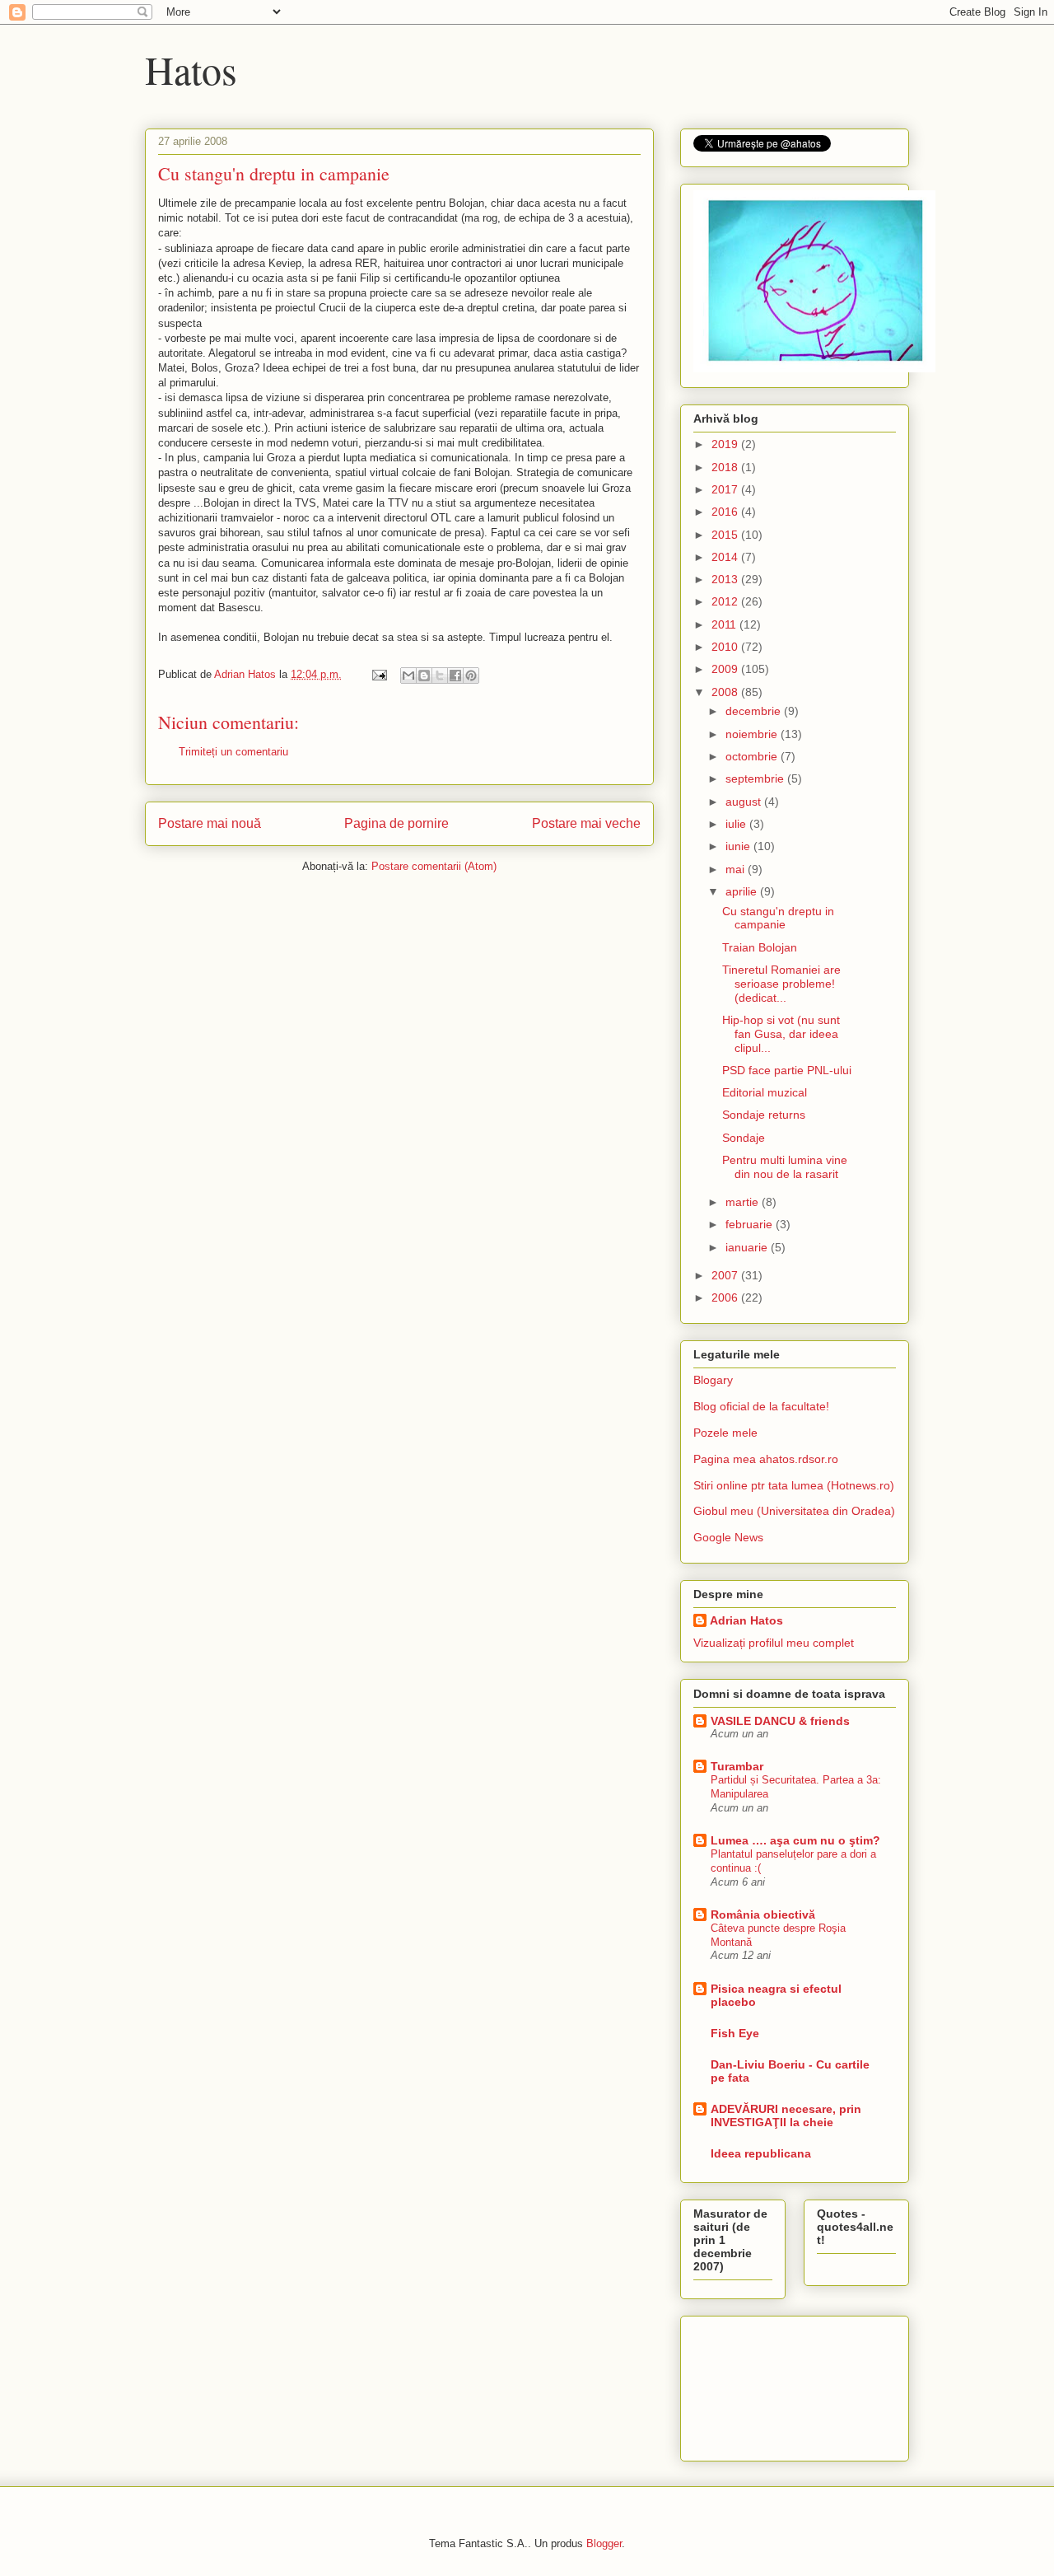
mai (737, 869)
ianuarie (748, 1247)
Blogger (604, 2543)
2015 (726, 535)
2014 (726, 557)
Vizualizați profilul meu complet (774, 1643)
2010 (726, 647)
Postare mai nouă (210, 823)
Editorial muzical (765, 1092)
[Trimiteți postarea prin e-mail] (378, 674)
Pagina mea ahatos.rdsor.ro (766, 1459)
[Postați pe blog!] (424, 676)
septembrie (756, 778)
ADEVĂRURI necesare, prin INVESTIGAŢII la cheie (786, 2115)
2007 (726, 1275)
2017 (726, 489)
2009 (726, 669)
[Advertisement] (767, 2384)
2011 (725, 624)
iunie (739, 846)
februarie (751, 1224)
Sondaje (744, 1138)
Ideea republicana (761, 2153)
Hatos (191, 69)
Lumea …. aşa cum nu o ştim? (795, 1840)
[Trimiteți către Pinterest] (471, 676)
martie (744, 1202)
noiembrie (753, 734)
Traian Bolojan (760, 947)
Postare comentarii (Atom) (434, 866)
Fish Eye (735, 2033)
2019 (726, 444)
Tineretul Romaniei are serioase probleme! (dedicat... (781, 984)
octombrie (753, 756)
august (745, 802)
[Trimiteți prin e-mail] (408, 676)
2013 (726, 579)
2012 (726, 601)
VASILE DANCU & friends (780, 1721)
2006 (726, 1297)
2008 (726, 692)
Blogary (713, 1380)
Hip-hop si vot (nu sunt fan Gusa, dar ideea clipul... (781, 1034)
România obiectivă (763, 1914)
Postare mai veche (586, 823)
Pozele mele (725, 1433)
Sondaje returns (764, 1115)
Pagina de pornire (396, 823)
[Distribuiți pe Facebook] (455, 676)
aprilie (743, 891)
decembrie (755, 711)
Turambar (737, 1766)
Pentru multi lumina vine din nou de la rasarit (785, 1167)
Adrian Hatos (746, 1620)
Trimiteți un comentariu (233, 752)
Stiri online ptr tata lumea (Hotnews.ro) (794, 1485)
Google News (728, 1537)
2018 (726, 467)
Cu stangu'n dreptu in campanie (778, 918)
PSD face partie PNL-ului (787, 1070)
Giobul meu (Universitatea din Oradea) (794, 1511)
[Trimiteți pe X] (440, 676)
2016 (726, 512)
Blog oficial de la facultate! (761, 1406)
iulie (737, 824)
